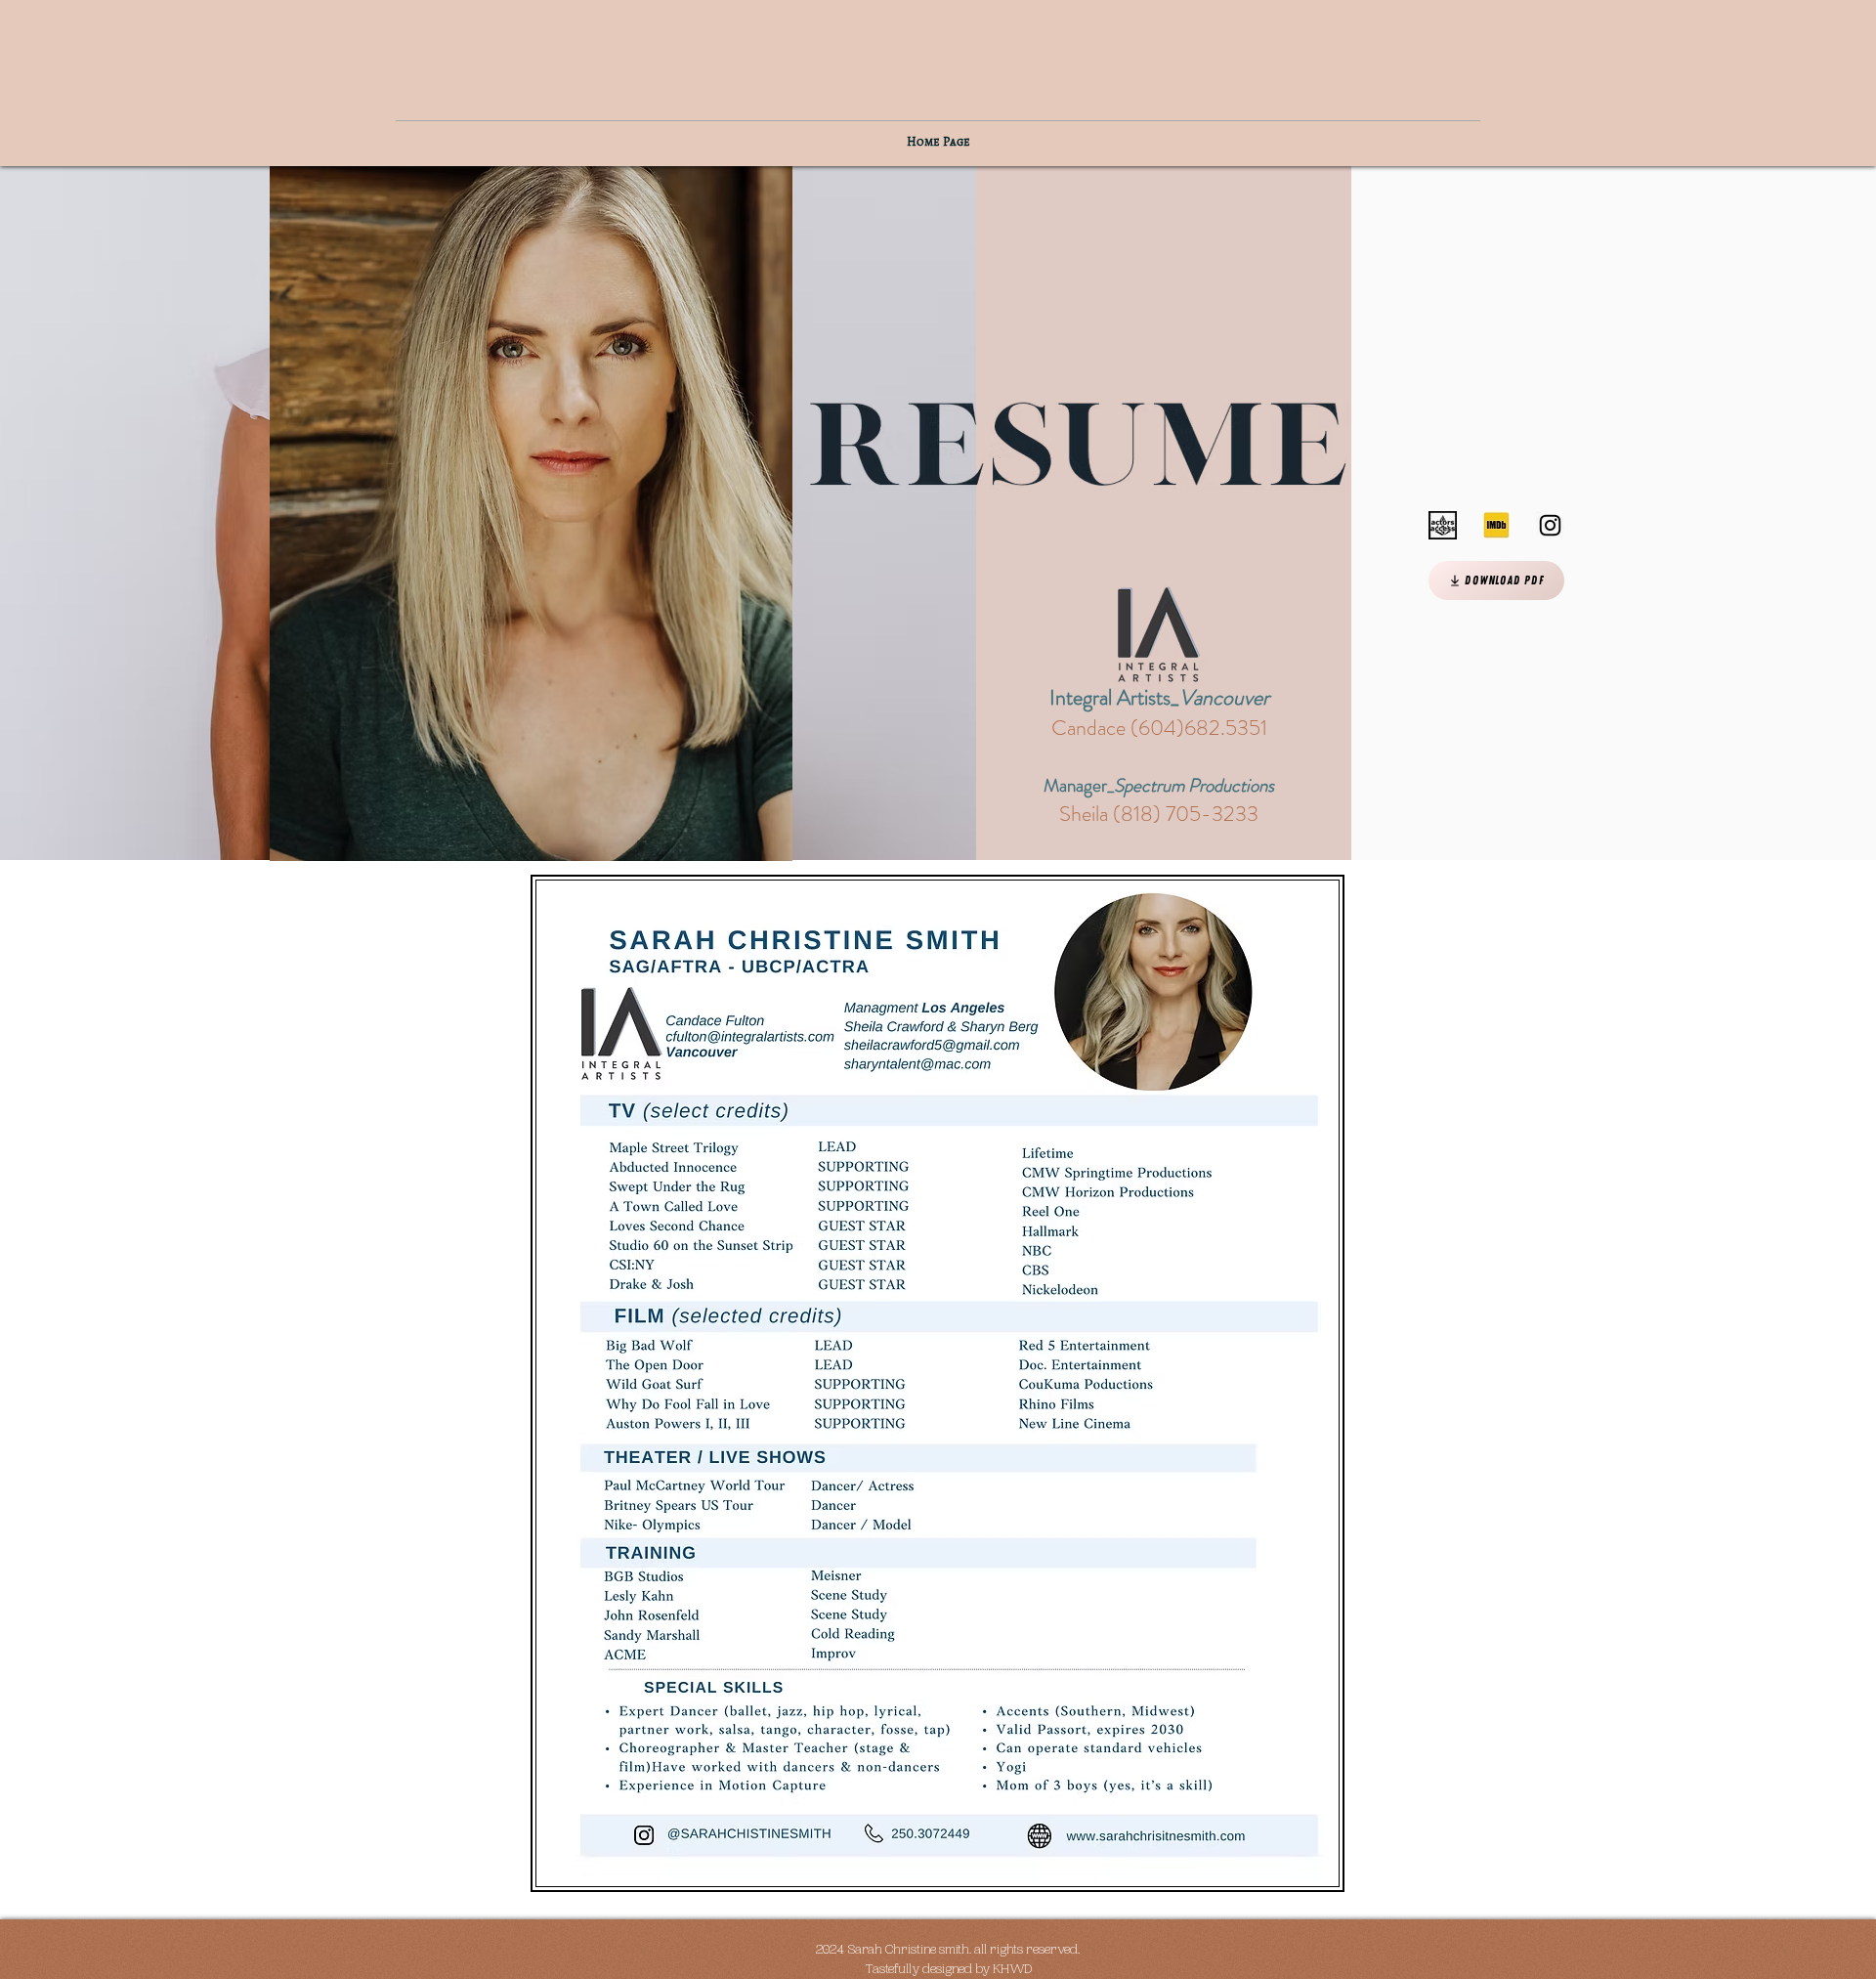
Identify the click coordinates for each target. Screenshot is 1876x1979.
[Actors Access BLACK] (1443, 525)
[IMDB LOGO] (1496, 525)
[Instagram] (1550, 525)
